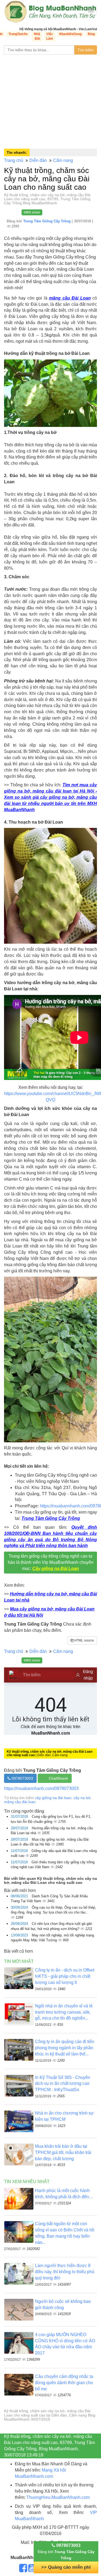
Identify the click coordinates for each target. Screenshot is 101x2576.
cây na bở (82, 1798)
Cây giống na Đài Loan (56, 1569)
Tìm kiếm (86, 50)
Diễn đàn (38, 160)
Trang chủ (14, 160)
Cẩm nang (63, 160)
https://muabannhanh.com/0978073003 (41, 1788)
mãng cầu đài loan (20, 1802)
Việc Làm (50, 36)
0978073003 (22, 1778)
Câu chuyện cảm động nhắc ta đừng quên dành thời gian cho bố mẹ (64, 2383)
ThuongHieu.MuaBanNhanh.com (58, 2497)
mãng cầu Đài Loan (70, 298)
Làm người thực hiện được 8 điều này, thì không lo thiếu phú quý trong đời (65, 2272)
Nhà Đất (37, 36)
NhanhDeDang (70, 34)
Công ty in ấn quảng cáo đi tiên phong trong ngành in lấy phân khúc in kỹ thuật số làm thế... (65, 2048)
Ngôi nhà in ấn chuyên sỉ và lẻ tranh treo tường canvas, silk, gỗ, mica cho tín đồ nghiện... (64, 2012)
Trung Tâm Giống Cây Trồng (47, 221)
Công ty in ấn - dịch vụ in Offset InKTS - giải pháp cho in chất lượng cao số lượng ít (65, 1976)
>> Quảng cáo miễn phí (66, 2567)
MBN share (32, 212)
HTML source (84, 1640)
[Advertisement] (50, 100)
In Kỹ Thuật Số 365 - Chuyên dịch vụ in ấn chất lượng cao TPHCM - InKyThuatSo (63, 2084)
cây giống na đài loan (53, 1798)
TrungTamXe (18, 34)
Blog (91, 34)
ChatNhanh (58, 1778)
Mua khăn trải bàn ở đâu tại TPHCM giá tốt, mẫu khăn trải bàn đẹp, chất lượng (63, 2152)
